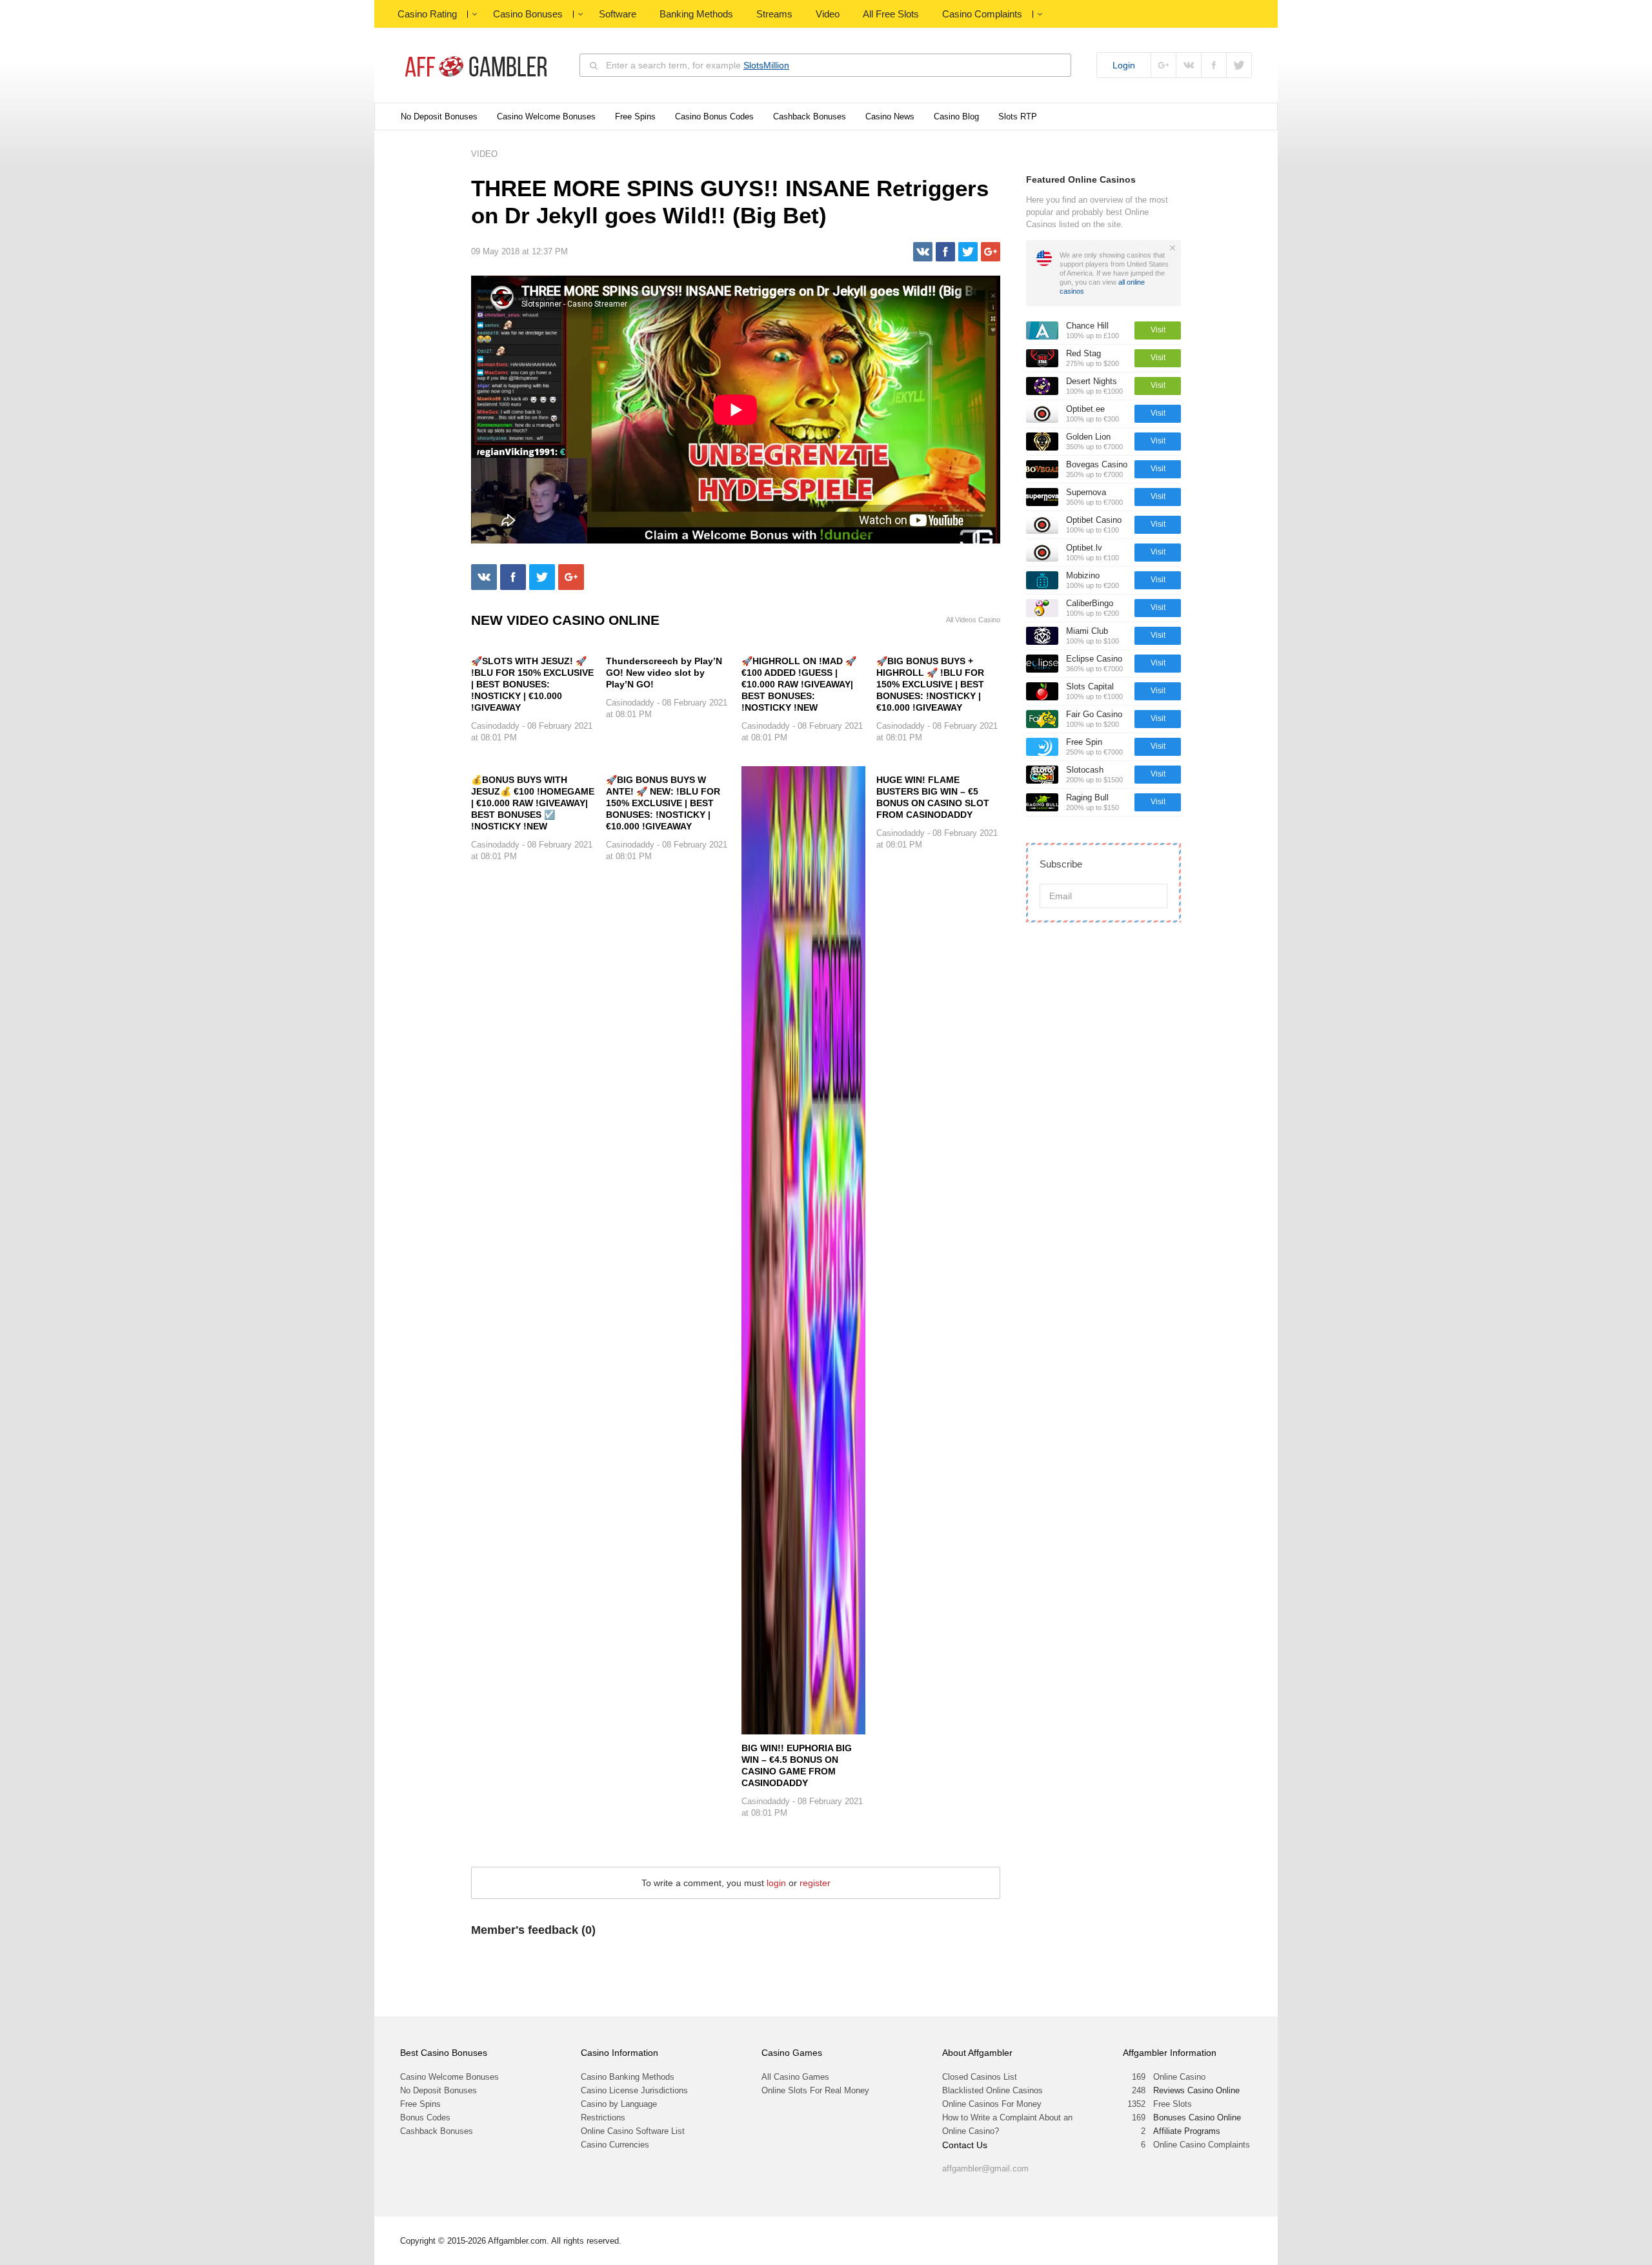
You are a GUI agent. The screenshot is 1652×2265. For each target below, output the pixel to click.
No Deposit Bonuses (439, 117)
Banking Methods (696, 14)
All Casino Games (795, 2077)
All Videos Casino (973, 620)
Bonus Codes (425, 2118)
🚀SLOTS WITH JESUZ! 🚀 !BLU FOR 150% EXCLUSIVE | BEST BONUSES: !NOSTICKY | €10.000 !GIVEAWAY (532, 684)
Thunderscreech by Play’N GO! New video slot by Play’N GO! (664, 673)
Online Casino (1179, 2077)
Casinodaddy (495, 726)
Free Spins (635, 117)
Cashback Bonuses (810, 117)
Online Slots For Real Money (815, 2090)
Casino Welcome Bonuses (546, 117)
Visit (1158, 330)
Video (828, 14)
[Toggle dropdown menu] (474, 14)
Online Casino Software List (633, 2131)
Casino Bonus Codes (714, 117)
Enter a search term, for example (698, 65)
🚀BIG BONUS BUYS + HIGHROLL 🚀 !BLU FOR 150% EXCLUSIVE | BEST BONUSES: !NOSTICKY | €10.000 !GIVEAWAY (930, 684)
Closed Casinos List (980, 2077)
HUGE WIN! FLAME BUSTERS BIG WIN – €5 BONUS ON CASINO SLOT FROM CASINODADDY (933, 797)
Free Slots (1173, 2104)
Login (1124, 65)
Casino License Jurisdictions (634, 2090)
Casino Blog (956, 117)
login (776, 1883)
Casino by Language (619, 2104)
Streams (774, 14)
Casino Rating (427, 14)
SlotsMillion (766, 65)
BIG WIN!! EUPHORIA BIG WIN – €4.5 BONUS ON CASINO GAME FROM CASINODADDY (797, 1765)
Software (618, 14)
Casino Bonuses (528, 14)
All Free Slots (891, 14)
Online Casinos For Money (992, 2104)
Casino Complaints (982, 14)
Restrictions (603, 2118)
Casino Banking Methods (628, 2077)
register (815, 1883)
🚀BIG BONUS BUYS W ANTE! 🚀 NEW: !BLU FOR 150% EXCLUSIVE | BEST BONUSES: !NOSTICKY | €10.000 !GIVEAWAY (663, 803)
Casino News (890, 117)
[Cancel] (1173, 248)
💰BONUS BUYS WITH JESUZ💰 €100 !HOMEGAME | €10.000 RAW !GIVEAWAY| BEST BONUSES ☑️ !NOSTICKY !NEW (533, 803)
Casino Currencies (615, 2145)
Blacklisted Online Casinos (992, 2090)
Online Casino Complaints (1202, 2145)
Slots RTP (1018, 117)
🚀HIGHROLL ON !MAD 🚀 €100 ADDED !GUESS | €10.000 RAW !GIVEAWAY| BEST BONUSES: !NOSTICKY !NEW (799, 684)
